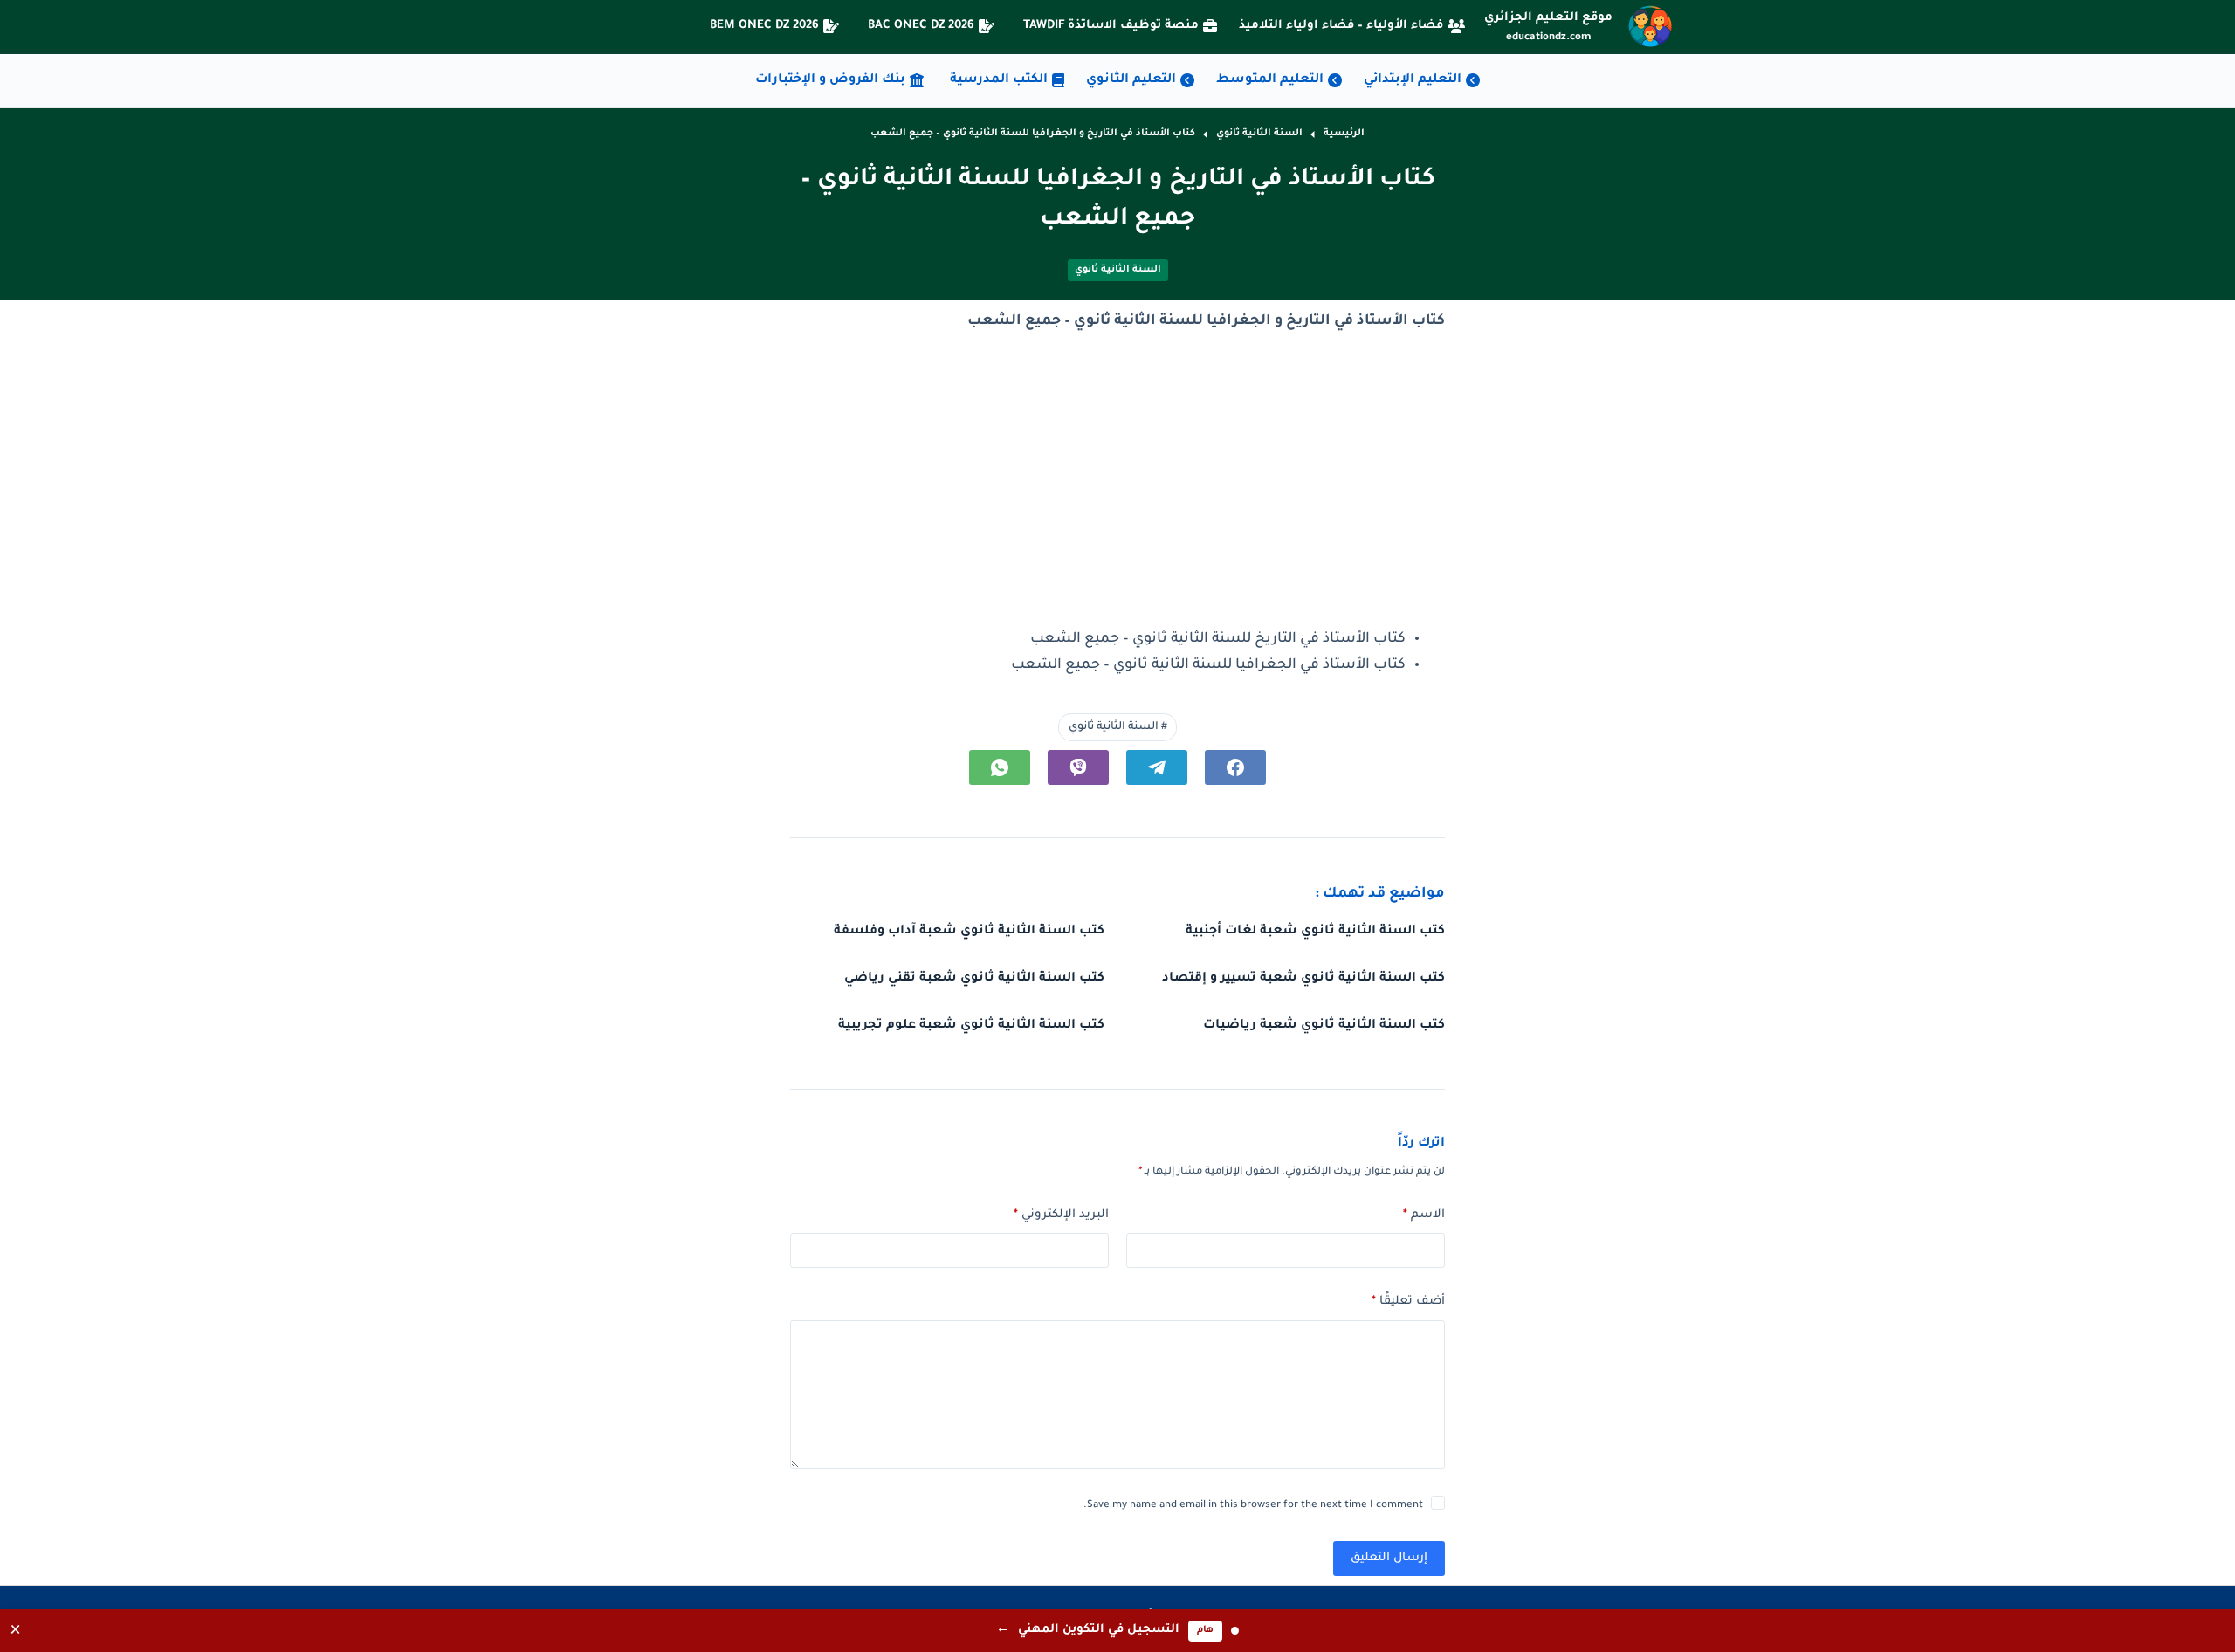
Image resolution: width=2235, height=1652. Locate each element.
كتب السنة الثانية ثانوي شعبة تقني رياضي (974, 979)
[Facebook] (1235, 767)
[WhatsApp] (1000, 767)
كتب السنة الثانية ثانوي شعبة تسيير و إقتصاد (1303, 979)
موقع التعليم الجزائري (1548, 18)
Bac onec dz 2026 (921, 26)
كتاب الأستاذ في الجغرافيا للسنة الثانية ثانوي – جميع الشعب (1208, 665)
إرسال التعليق (1389, 1558)
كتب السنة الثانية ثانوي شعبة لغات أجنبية (1315, 932)
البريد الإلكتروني (1061, 1215)
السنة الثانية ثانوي (1118, 270)
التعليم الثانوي (1131, 80)
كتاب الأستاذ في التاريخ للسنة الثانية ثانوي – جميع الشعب (1218, 639)
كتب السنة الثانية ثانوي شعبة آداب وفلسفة (969, 932)
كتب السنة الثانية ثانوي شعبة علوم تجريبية (971, 1026)
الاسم (1424, 1215)
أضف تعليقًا (1408, 1301)
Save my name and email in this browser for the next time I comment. (1253, 1506)
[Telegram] (1157, 767)
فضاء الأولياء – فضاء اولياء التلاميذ (1341, 26)
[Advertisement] (1117, 481)
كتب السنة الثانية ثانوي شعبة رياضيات (1324, 1026)
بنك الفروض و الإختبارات (830, 80)
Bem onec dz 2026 (764, 26)
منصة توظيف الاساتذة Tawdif (1111, 26)
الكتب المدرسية (999, 80)
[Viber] (1078, 767)
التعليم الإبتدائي (1413, 80)
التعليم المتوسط (1270, 80)
